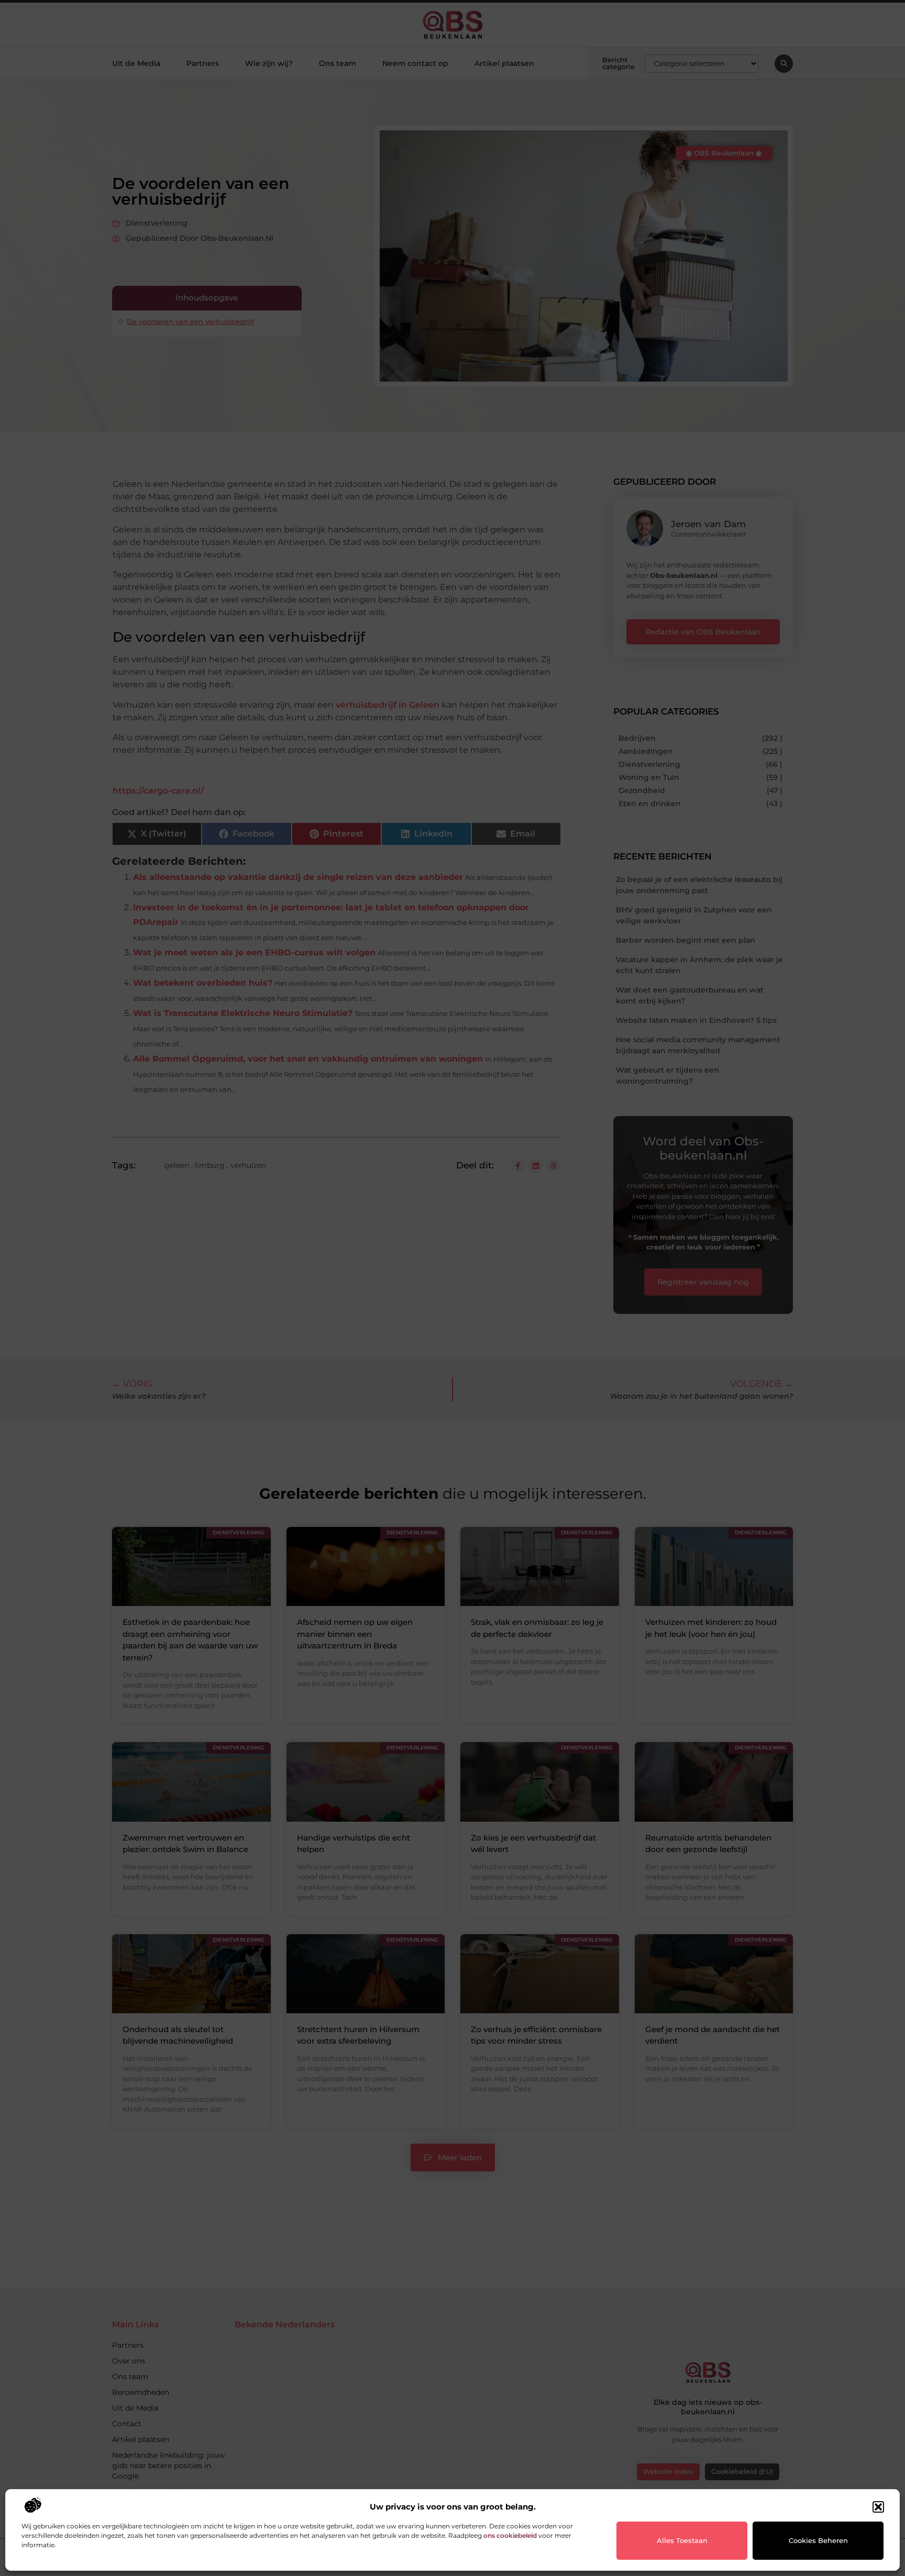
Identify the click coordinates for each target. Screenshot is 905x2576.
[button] (878, 2507)
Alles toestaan (682, 2540)
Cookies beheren (818, 2540)
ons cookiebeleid (510, 2535)
